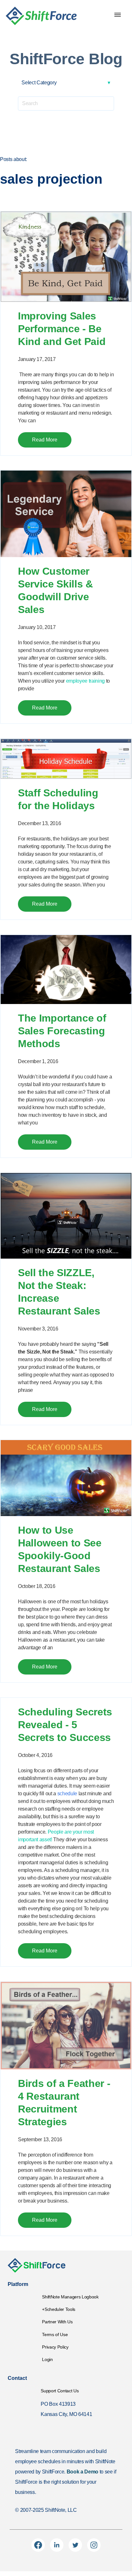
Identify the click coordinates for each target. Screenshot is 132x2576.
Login (47, 2359)
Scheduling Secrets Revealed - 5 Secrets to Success (65, 1725)
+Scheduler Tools (59, 2309)
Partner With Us (57, 2322)
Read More (45, 440)
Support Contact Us (60, 2391)
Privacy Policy (55, 2347)
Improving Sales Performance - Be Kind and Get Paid (62, 329)
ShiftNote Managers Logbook (70, 2297)
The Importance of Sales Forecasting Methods (62, 1031)
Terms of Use (55, 2334)
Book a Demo (82, 2472)
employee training (85, 681)
